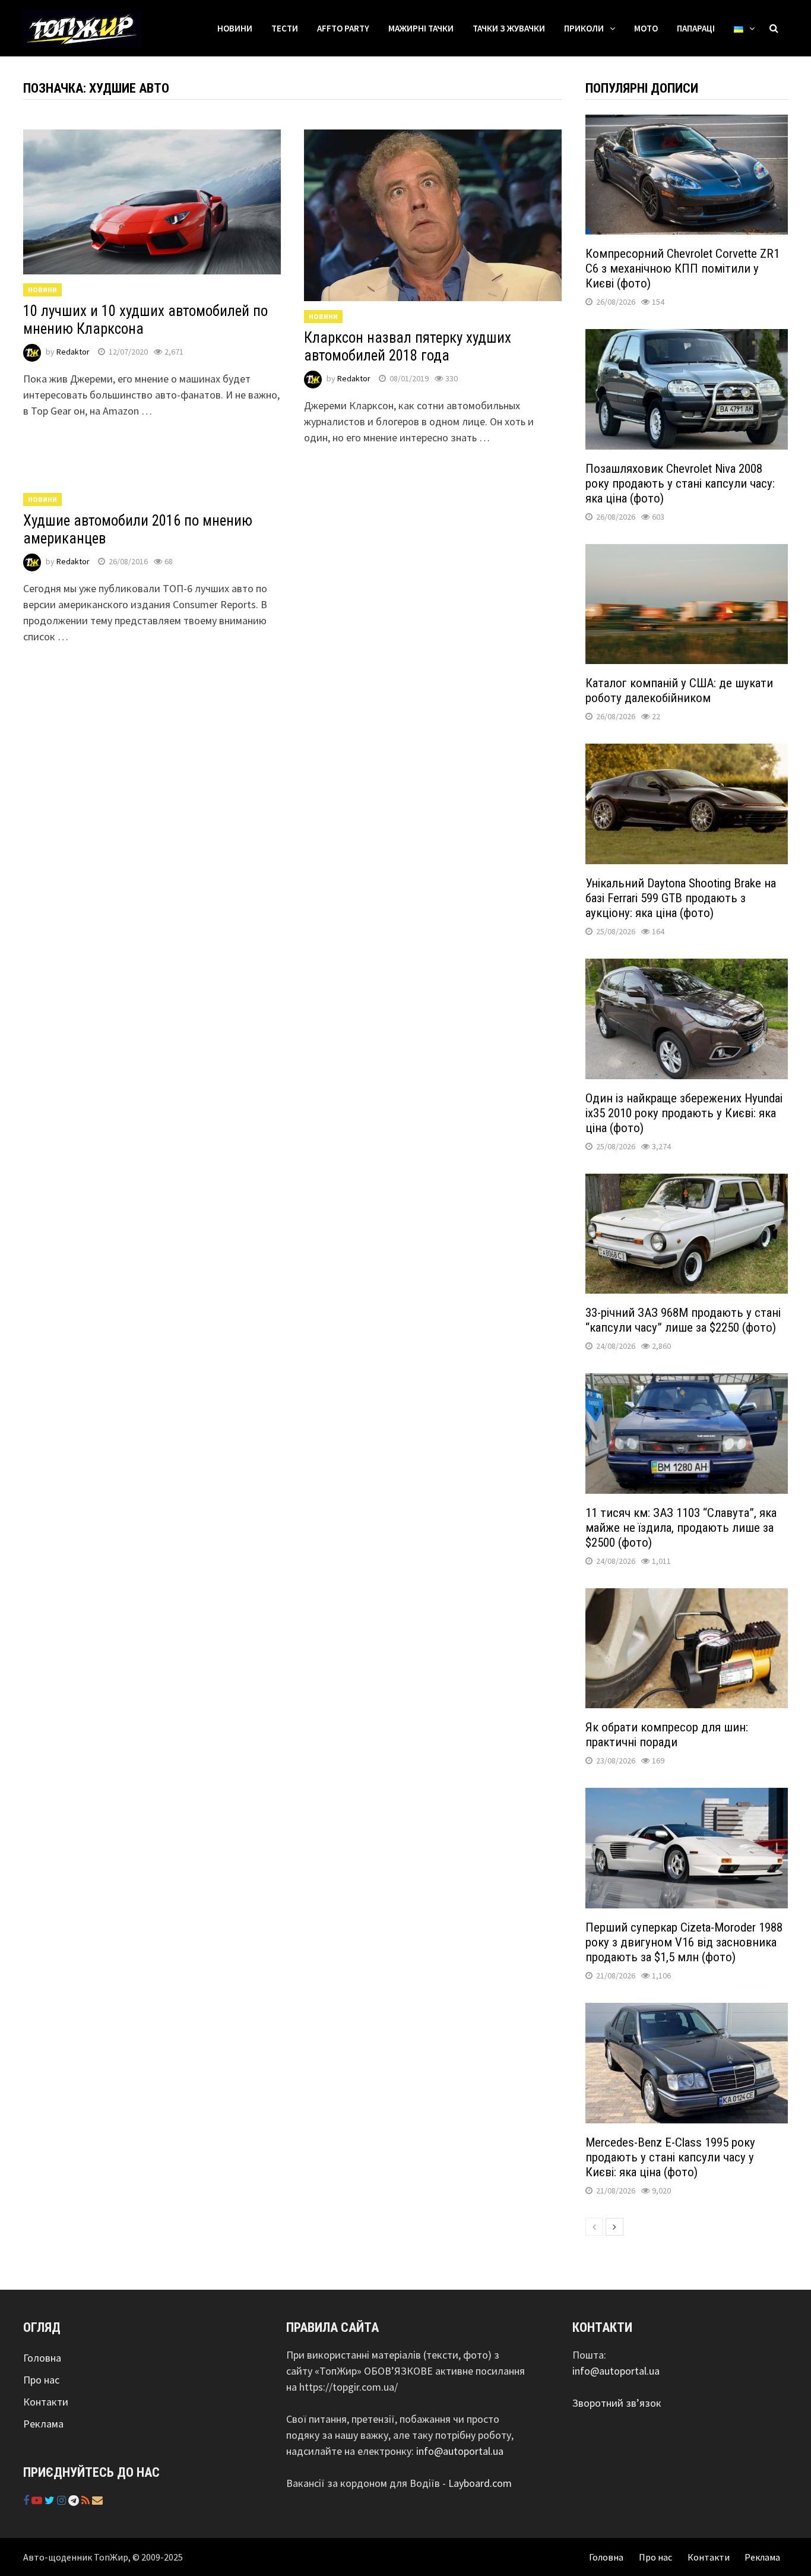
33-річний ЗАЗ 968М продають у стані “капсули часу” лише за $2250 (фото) (683, 1320)
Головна (42, 2358)
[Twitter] (51, 2500)
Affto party (343, 28)
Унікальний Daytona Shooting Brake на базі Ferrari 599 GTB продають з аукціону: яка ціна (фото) (681, 898)
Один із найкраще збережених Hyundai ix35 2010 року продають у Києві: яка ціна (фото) (684, 1113)
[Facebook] (27, 2500)
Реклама (43, 2424)
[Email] (97, 2500)
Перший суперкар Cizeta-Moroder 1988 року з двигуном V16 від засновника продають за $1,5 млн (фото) (684, 1942)
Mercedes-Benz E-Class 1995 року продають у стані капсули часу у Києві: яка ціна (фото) (670, 2157)
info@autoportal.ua (460, 2451)
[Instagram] (63, 2500)
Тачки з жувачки (509, 28)
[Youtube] (38, 2500)
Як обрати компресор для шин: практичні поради (667, 1735)
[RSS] (87, 2500)
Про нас (41, 2380)
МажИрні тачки (421, 28)
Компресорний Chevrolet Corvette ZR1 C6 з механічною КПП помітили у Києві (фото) (682, 268)
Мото (646, 28)
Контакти (46, 2402)
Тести (285, 28)
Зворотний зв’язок (617, 2403)
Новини (235, 28)
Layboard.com (480, 2483)
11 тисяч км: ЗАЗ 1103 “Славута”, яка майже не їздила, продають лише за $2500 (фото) (681, 1528)
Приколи (584, 28)
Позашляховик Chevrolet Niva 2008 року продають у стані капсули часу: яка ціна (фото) (680, 483)
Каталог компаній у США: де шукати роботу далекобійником (679, 690)
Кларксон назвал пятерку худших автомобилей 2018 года (408, 347)
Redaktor (73, 352)
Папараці (696, 28)
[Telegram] (75, 2500)
